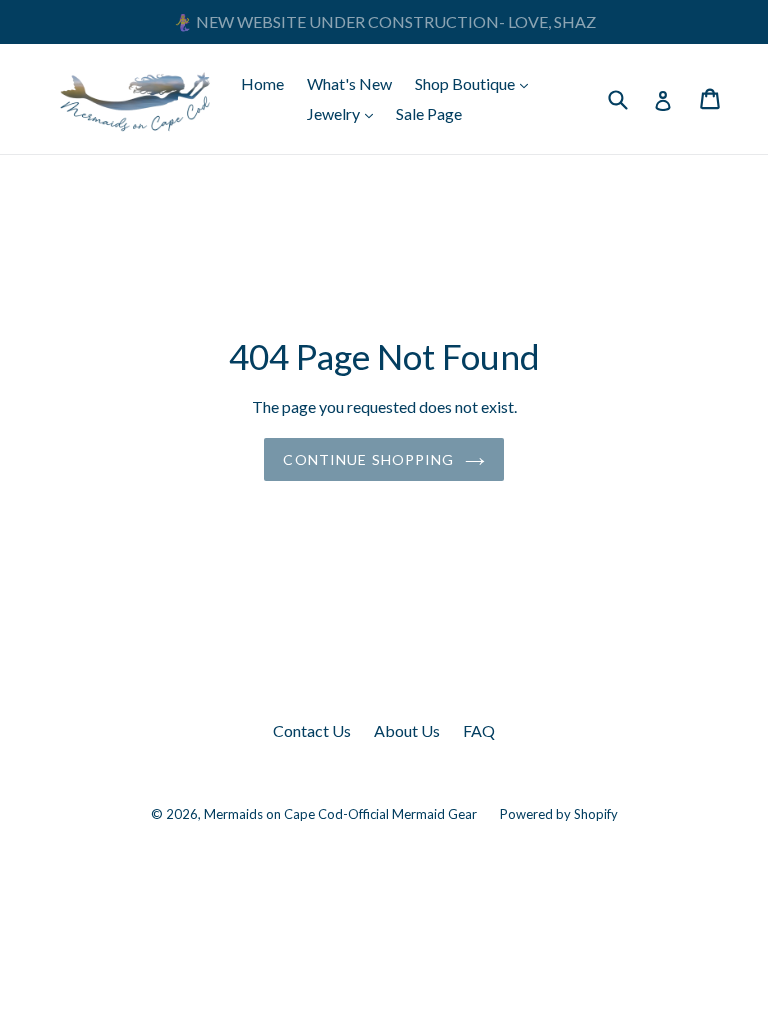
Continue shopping (368, 459)
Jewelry (345, 113)
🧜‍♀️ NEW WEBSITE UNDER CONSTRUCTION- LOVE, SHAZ (384, 21)
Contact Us (312, 730)
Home (262, 83)
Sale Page (429, 113)
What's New (349, 83)
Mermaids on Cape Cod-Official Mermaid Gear (340, 814)
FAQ (479, 730)
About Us (407, 730)
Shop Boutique (476, 83)
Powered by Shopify (559, 814)
